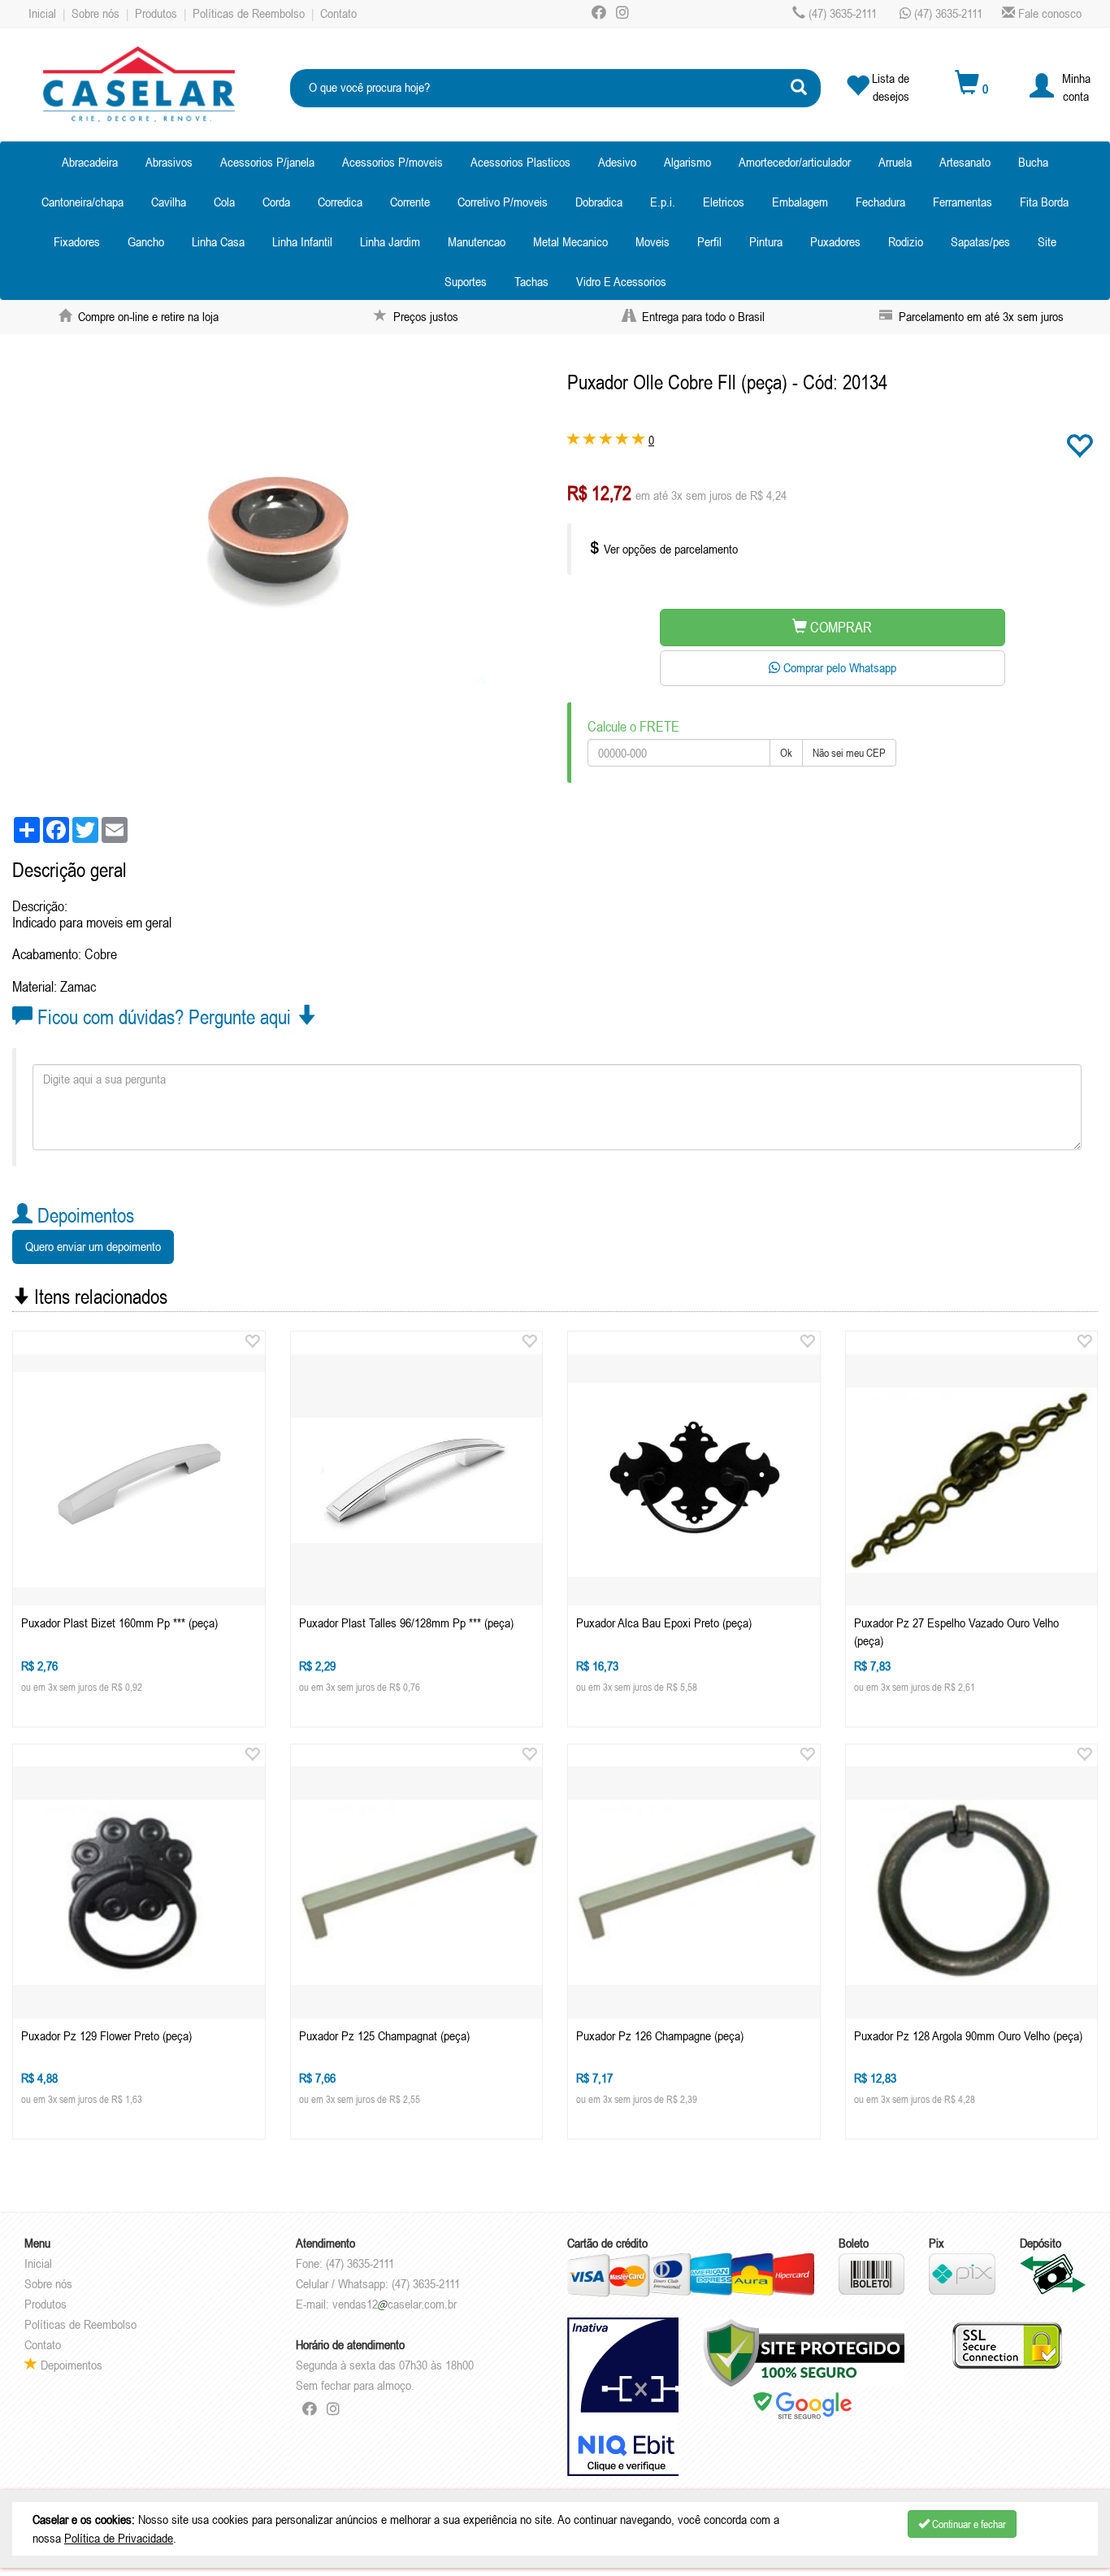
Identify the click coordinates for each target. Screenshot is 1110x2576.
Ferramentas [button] (963, 202)
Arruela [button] (895, 162)
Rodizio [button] (906, 241)
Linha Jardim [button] (390, 241)
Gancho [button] (146, 241)
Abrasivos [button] (169, 162)
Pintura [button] (766, 241)
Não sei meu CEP (849, 753)
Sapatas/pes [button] (980, 241)
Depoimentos (70, 2365)
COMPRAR (839, 627)
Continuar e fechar (968, 2524)
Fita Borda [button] (1044, 202)
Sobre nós (95, 13)
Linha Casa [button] (218, 241)
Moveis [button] (653, 241)
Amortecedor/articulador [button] (795, 162)
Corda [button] (276, 202)
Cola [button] (224, 202)
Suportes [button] (466, 281)
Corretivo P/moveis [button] (503, 202)
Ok (786, 753)
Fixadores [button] (77, 241)
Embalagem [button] (800, 202)
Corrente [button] (410, 202)
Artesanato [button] (965, 162)
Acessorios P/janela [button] (267, 162)
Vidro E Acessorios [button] (621, 281)
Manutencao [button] (477, 241)
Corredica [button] (340, 202)
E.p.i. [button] (663, 202)
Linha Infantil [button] (302, 241)
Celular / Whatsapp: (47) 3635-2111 (378, 2283)
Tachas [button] (531, 281)
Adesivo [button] (617, 162)
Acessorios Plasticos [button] (520, 162)
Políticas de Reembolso (249, 13)
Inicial (42, 13)
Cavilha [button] (169, 202)
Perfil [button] (709, 241)
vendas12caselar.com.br (395, 2304)
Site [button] (1047, 241)
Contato (338, 13)
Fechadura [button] (880, 202)
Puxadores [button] (835, 241)
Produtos (156, 13)
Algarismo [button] (687, 162)
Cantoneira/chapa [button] (82, 202)
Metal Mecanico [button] (570, 241)
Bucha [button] (1033, 162)
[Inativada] (623, 2397)
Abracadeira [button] (90, 162)
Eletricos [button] (724, 202)
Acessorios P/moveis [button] (392, 162)
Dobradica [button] (599, 202)
